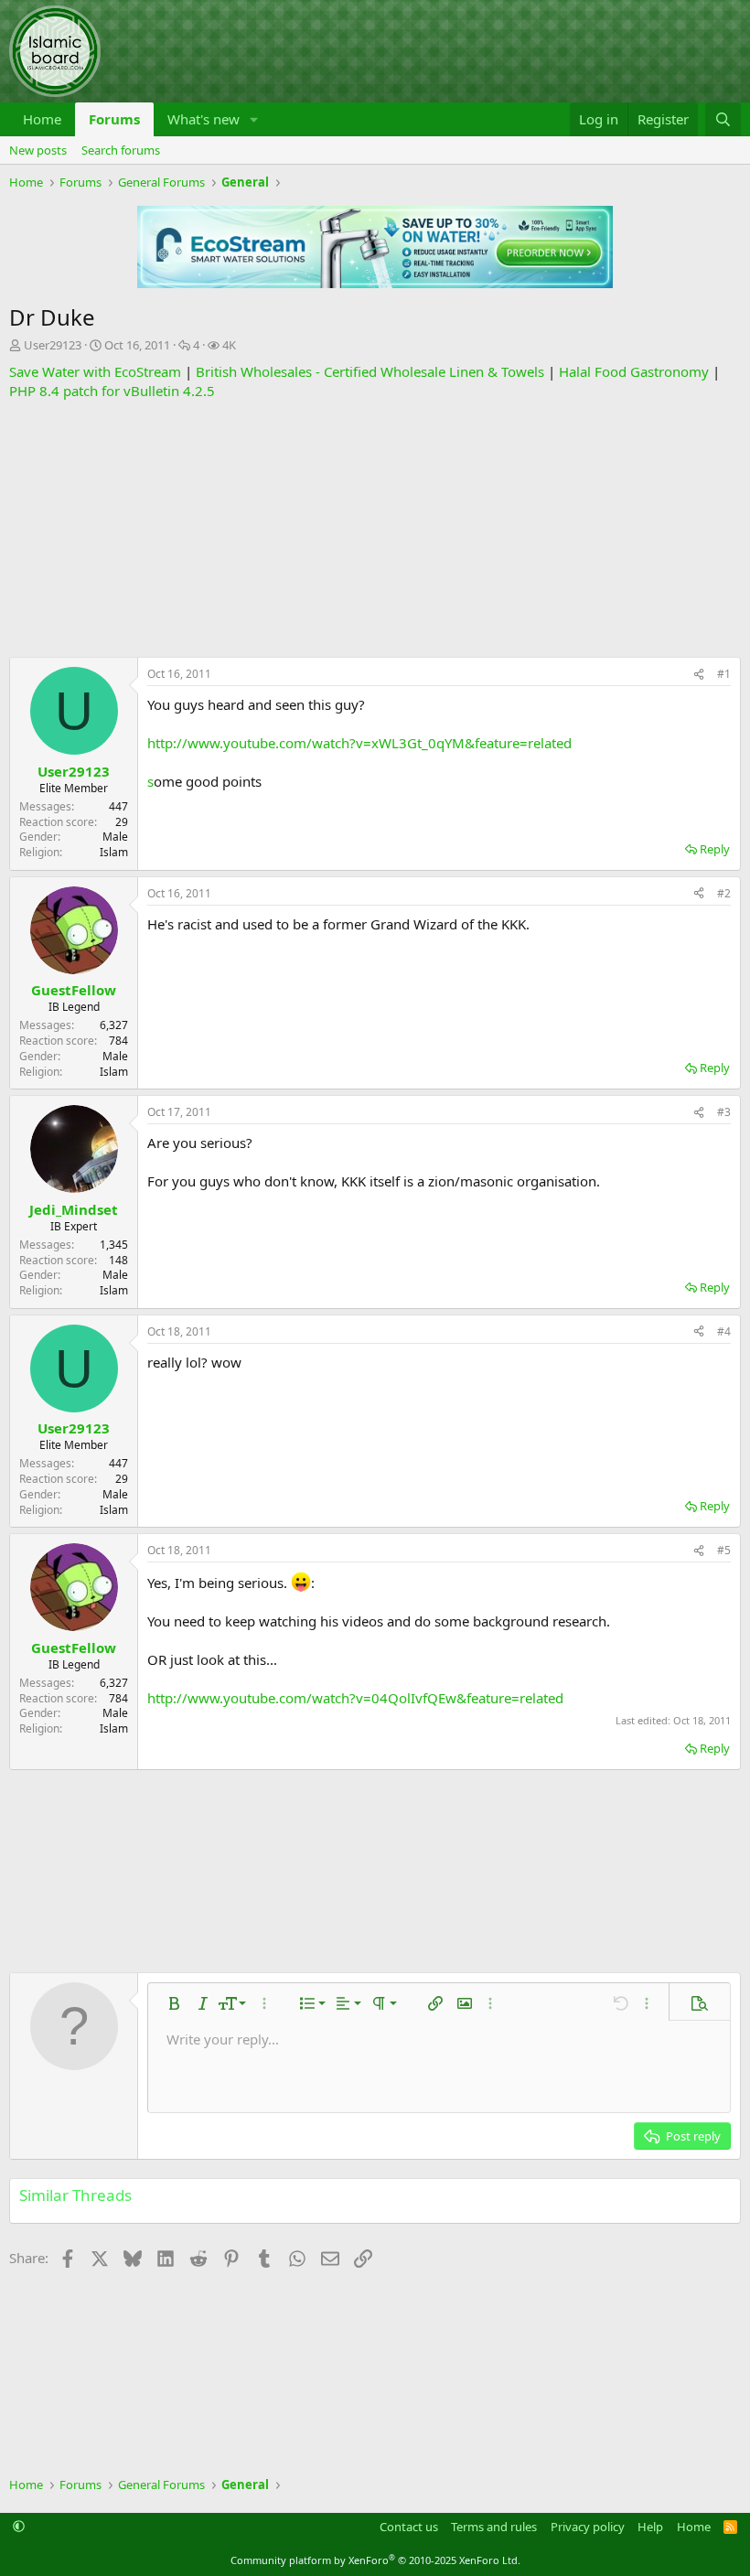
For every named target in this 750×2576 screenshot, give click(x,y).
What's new (204, 119)
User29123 (53, 345)
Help (650, 2527)
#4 (724, 1331)
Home (42, 119)
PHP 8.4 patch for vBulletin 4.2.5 (112, 391)
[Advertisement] (375, 529)
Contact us (409, 2527)
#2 (724, 893)
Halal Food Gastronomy (634, 371)
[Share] (699, 675)
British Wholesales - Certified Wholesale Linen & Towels (370, 371)
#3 (724, 1112)
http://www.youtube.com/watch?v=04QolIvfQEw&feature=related (355, 1698)
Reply (715, 849)
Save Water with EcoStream (95, 371)
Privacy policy (588, 2527)
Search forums (121, 150)
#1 (724, 674)
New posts (38, 150)
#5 (724, 1550)
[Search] (723, 119)
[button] (254, 119)
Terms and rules (494, 2527)
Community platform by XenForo (375, 2560)
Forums (114, 119)
